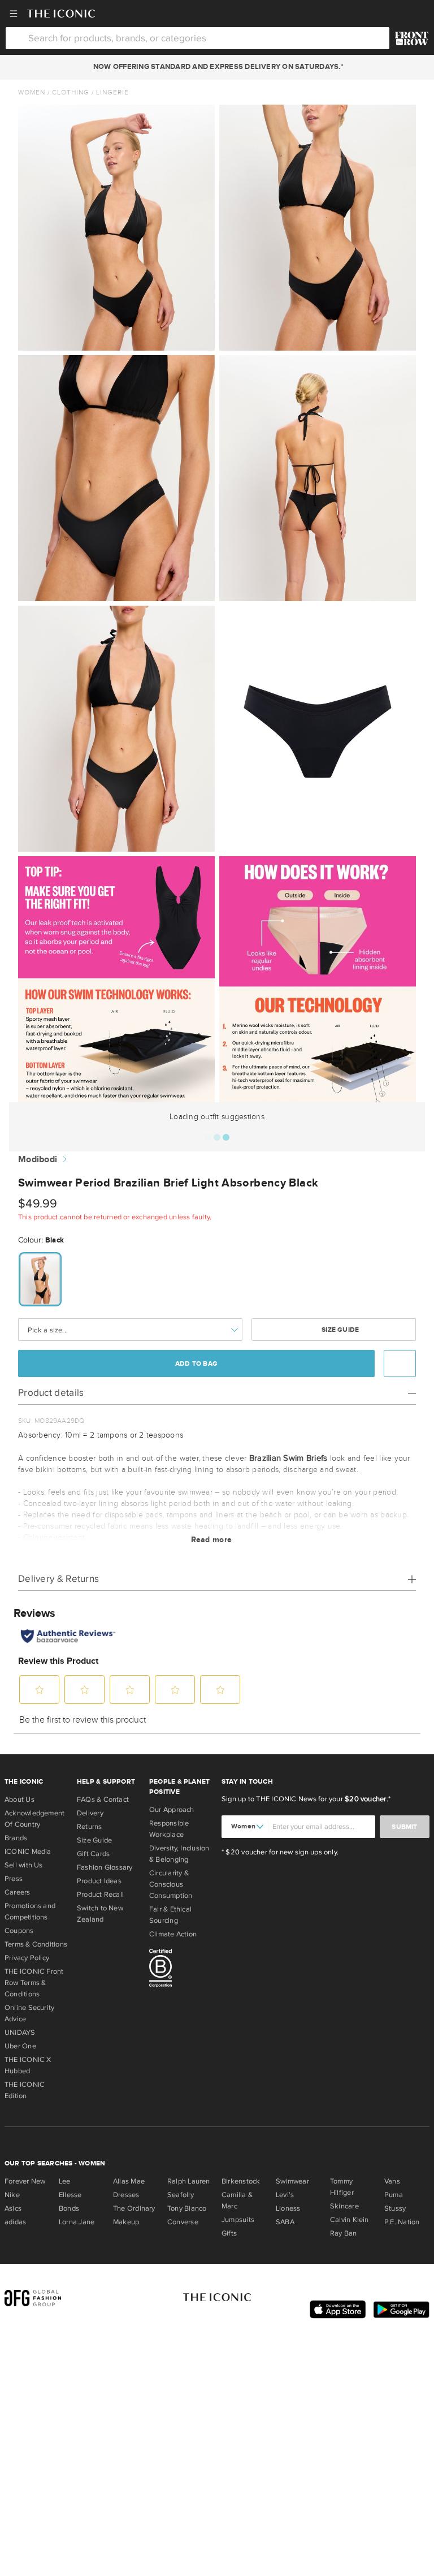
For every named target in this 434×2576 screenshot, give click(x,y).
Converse (183, 2222)
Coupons (19, 1931)
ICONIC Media (28, 1852)
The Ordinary (134, 2208)
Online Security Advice (29, 2013)
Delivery (90, 1813)
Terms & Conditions (36, 1944)
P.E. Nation (402, 2222)
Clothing (71, 92)
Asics (13, 2208)
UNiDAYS (20, 2033)
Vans (392, 2181)
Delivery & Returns (58, 1579)
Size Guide (339, 1330)
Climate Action (173, 1934)
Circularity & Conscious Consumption (171, 1884)
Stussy (395, 2208)
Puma (394, 2195)
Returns (90, 1827)
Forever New (25, 2181)
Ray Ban (344, 2233)
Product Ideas (99, 1881)
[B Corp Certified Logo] (181, 1970)
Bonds (69, 2208)
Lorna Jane (77, 2222)
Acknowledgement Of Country (34, 1819)
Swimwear (292, 2181)
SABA (285, 2222)
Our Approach (172, 1810)
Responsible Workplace (169, 1829)
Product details (51, 1393)
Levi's (285, 2195)
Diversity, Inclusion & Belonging (179, 1854)
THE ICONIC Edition (25, 2090)
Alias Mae (129, 2181)
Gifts (229, 2233)
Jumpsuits (238, 2220)
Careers (18, 1892)
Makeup (126, 2222)
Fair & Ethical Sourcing (170, 1915)
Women (32, 92)
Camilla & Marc (237, 2200)
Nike (12, 2195)
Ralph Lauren (189, 2181)
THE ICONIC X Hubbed (28, 2065)
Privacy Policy (27, 1958)
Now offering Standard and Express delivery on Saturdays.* (217, 67)
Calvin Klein (350, 2220)
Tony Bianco (187, 2208)
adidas (15, 2222)
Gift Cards (93, 1854)
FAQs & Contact (103, 1800)
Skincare (344, 2206)
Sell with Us (24, 1865)
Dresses (126, 2195)
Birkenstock (241, 2181)
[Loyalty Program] (412, 38)
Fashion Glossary (105, 1867)
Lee (65, 2181)
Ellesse (70, 2195)
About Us (19, 1800)
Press (14, 1879)
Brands (16, 1838)
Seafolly (181, 2195)
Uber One (20, 2046)
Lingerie (112, 92)
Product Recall (100, 1895)
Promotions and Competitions (30, 1911)
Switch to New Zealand (100, 1914)
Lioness (288, 2208)
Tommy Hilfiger (342, 2187)
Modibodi (38, 1160)
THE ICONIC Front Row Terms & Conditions (34, 1983)
